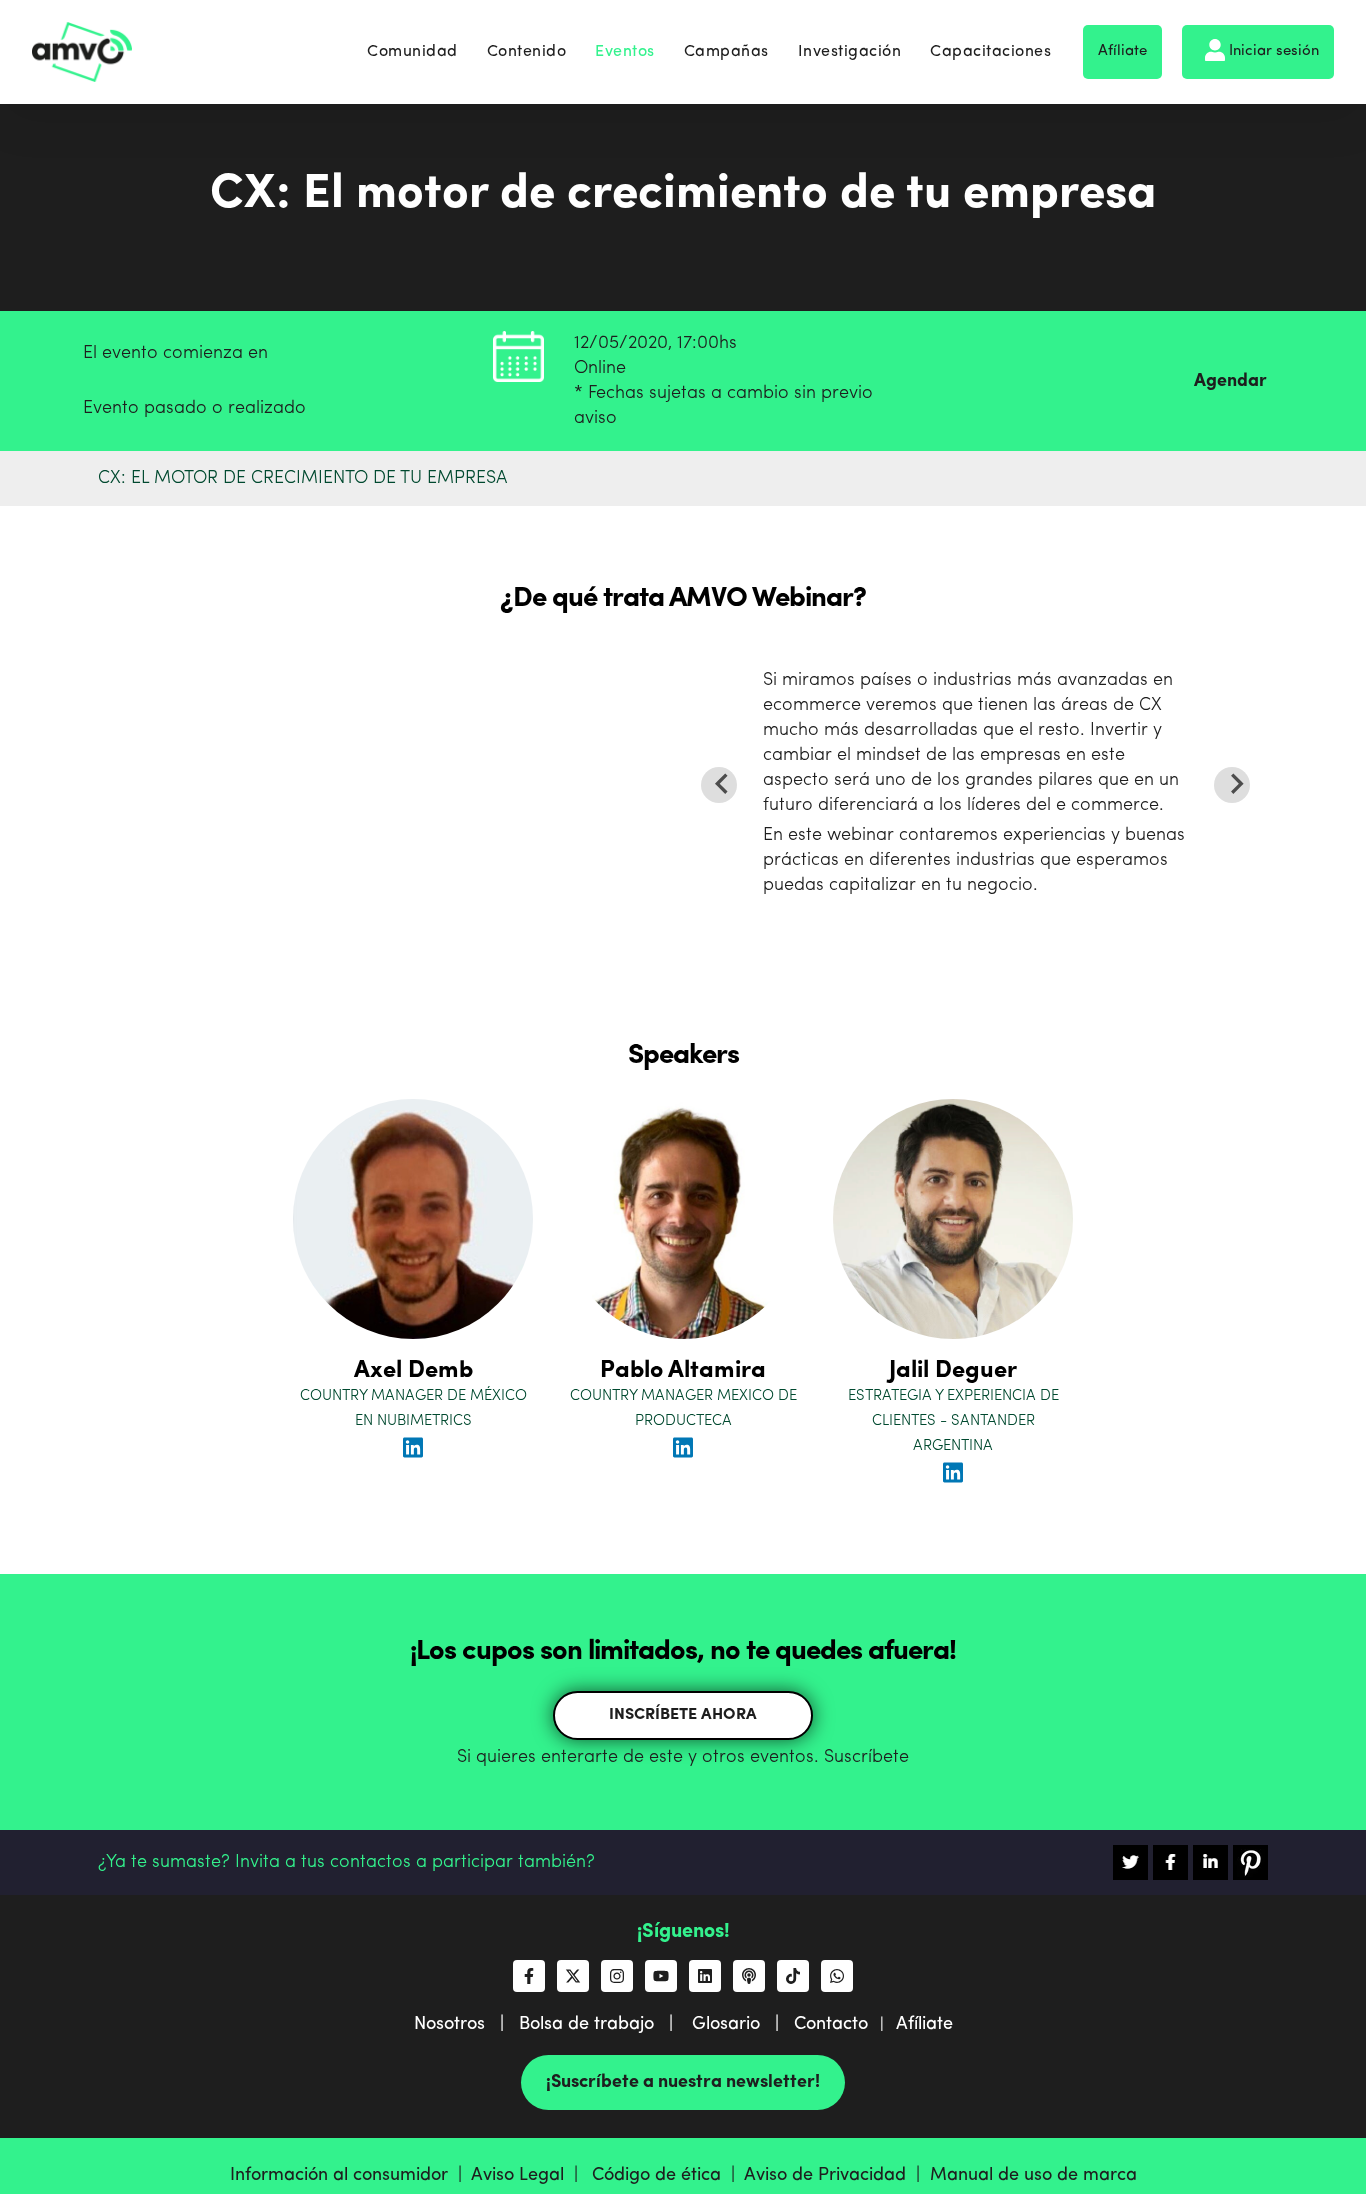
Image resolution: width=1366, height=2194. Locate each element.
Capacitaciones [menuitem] (990, 52)
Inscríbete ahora (683, 1715)
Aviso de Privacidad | (837, 2175)
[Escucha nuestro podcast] (749, 1976)
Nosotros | (466, 2024)
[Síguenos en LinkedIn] (705, 1976)
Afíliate (1122, 51)
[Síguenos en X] (573, 1976)
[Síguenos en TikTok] (793, 1976)
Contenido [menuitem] (527, 52)
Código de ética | (668, 2175)
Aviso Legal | (529, 2175)
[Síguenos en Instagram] (617, 1976)
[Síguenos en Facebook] (529, 1976)
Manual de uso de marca (1033, 2175)
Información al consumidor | (350, 2175)
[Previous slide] (719, 785)
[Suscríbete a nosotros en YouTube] (661, 1976)
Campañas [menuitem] (726, 52)
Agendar (1230, 381)
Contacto (831, 2024)
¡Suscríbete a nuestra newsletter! (683, 2082)
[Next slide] (1232, 785)
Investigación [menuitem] (850, 52)
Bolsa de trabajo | (603, 2024)
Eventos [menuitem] (625, 52)
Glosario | (743, 2024)
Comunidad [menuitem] (412, 52)
